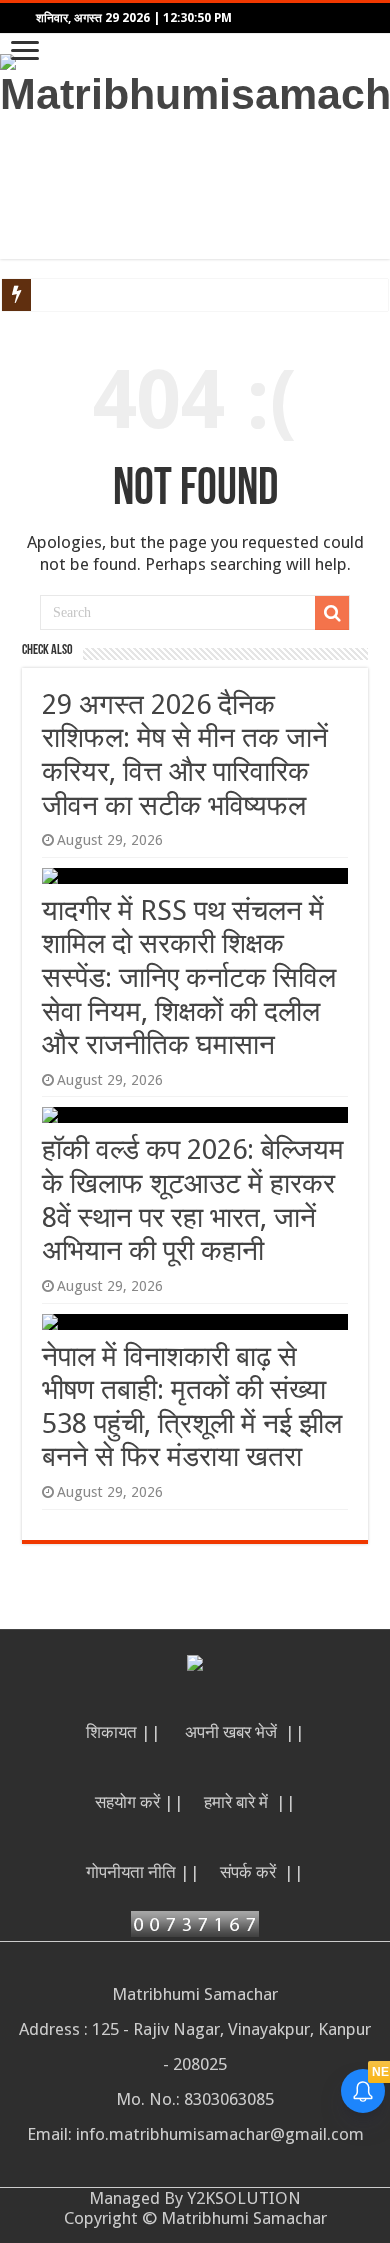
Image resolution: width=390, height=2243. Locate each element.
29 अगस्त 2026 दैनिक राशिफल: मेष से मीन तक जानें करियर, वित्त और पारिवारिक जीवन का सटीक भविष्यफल (185, 755)
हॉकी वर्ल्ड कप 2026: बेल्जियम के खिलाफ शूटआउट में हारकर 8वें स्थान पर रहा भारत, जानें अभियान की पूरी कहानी (193, 1200)
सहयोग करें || (139, 1802)
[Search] (332, 613)
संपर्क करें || (262, 1872)
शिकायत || (125, 1732)
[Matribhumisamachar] (195, 83)
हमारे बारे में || (250, 1802)
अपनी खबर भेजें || (245, 1732)
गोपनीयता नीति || (143, 1872)
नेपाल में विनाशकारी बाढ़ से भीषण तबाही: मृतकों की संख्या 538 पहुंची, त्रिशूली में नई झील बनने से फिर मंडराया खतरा (192, 1407)
